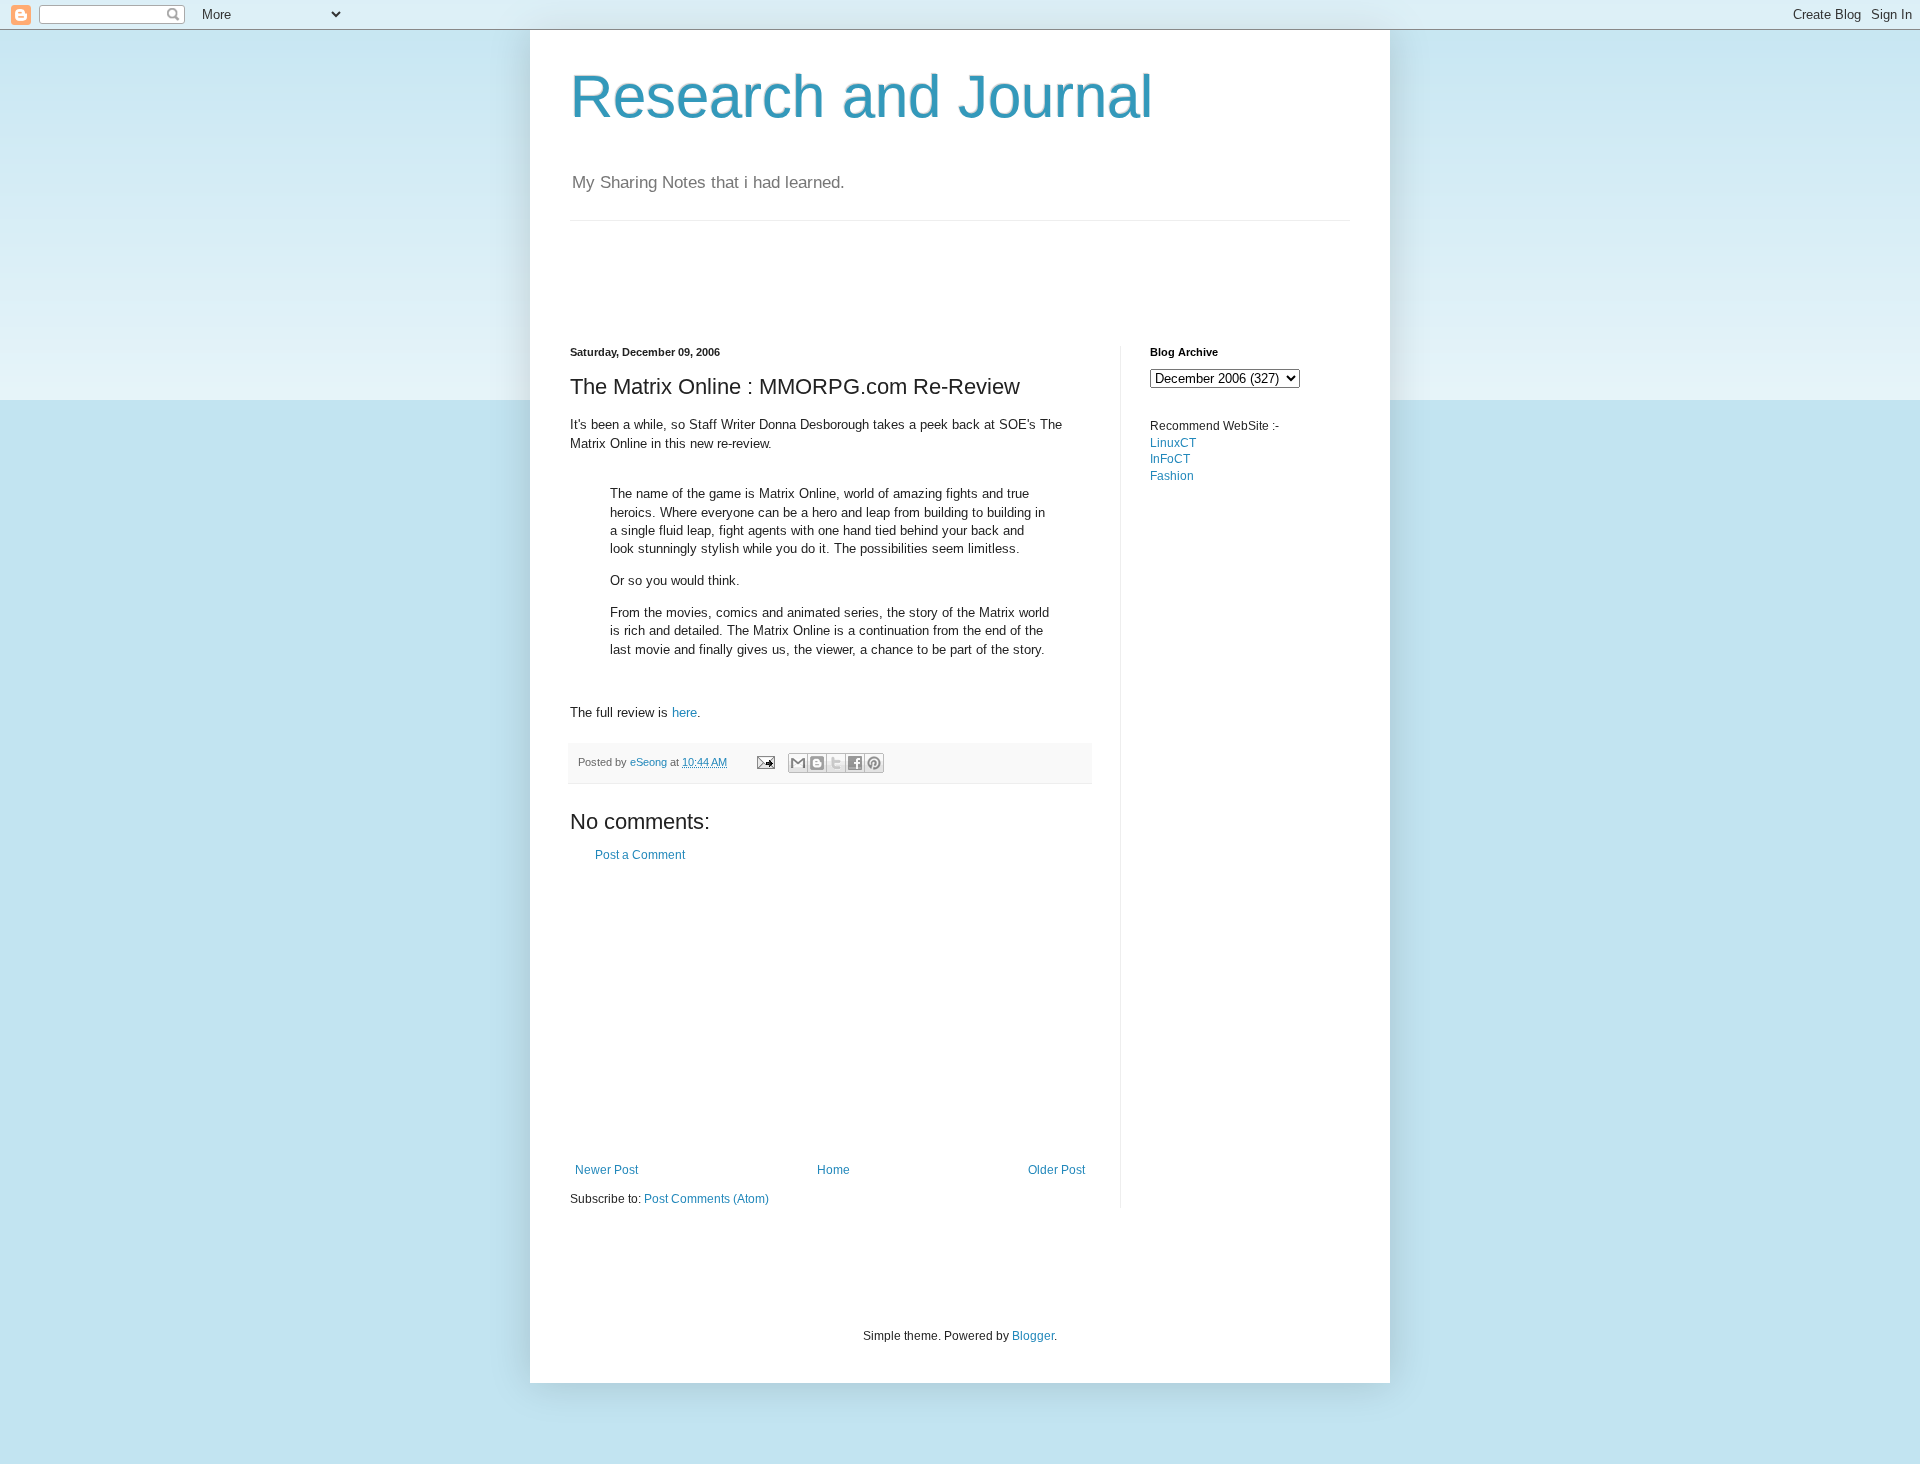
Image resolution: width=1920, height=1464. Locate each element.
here (684, 712)
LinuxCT (1173, 443)
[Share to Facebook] (855, 763)
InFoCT (1170, 459)
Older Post (1056, 1170)
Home (833, 1170)
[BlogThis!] (817, 763)
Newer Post (606, 1170)
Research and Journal (861, 96)
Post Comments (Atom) (706, 1199)
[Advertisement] (934, 266)
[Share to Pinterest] (874, 763)
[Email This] (798, 763)
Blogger (1033, 1336)
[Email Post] (765, 762)
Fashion (1172, 476)
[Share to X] (836, 763)
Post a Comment (640, 855)
